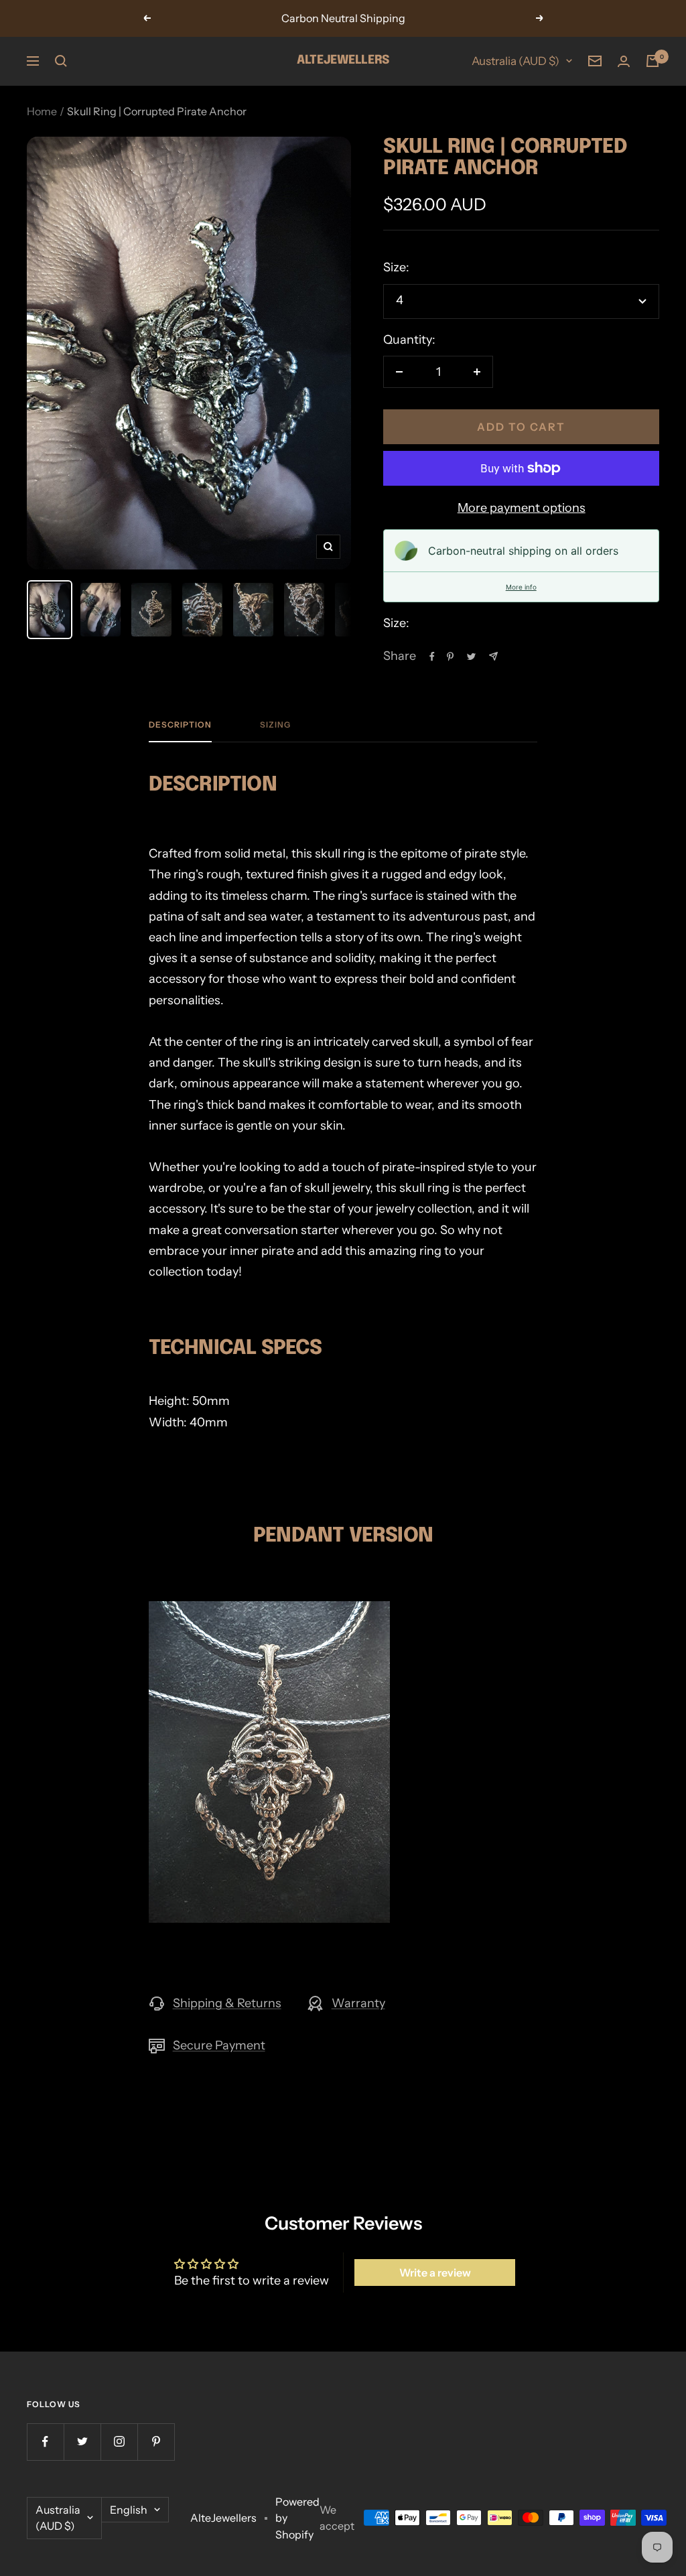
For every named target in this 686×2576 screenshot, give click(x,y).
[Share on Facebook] (432, 657)
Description (180, 725)
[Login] (624, 61)
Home (42, 111)
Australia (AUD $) (516, 61)
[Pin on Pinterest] (450, 657)
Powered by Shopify (297, 2518)
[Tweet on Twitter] (471, 657)
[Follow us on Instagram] (119, 2442)
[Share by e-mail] (493, 656)
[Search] (61, 61)
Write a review (435, 2273)
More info (521, 587)
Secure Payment (219, 2045)
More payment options (522, 508)
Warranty (358, 2003)
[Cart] (653, 61)
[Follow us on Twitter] (82, 2442)
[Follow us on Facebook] (45, 2442)
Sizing (275, 725)
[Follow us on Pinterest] (156, 2442)
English (129, 2510)
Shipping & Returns (227, 2003)
